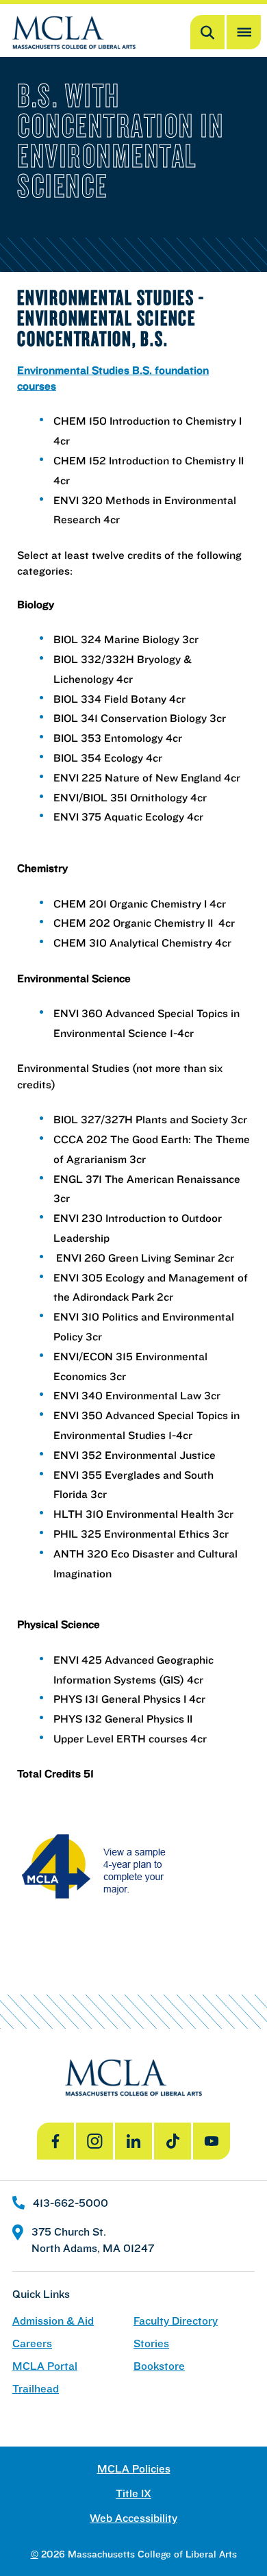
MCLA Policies (134, 2469)
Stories (151, 2343)
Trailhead (36, 2389)
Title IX (133, 2493)
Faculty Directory (176, 2321)
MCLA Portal (45, 2366)
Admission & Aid (53, 2321)
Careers (32, 2343)
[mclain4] (133, 1867)
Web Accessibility (133, 2518)
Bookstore (159, 2366)
